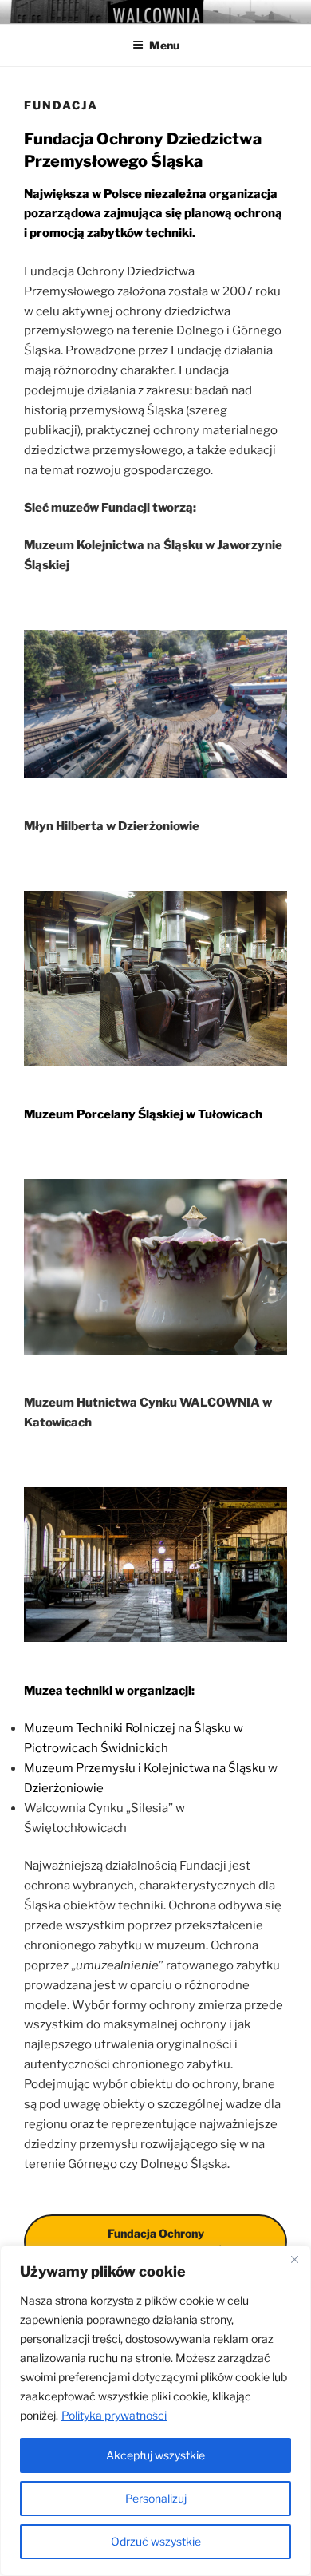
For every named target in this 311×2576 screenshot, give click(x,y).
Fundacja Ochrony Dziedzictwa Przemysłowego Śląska (155, 2242)
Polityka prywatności (114, 2415)
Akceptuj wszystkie (155, 2455)
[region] (155, 2411)
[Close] (294, 2259)
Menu (164, 45)
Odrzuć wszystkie (156, 2541)
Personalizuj (156, 2498)
